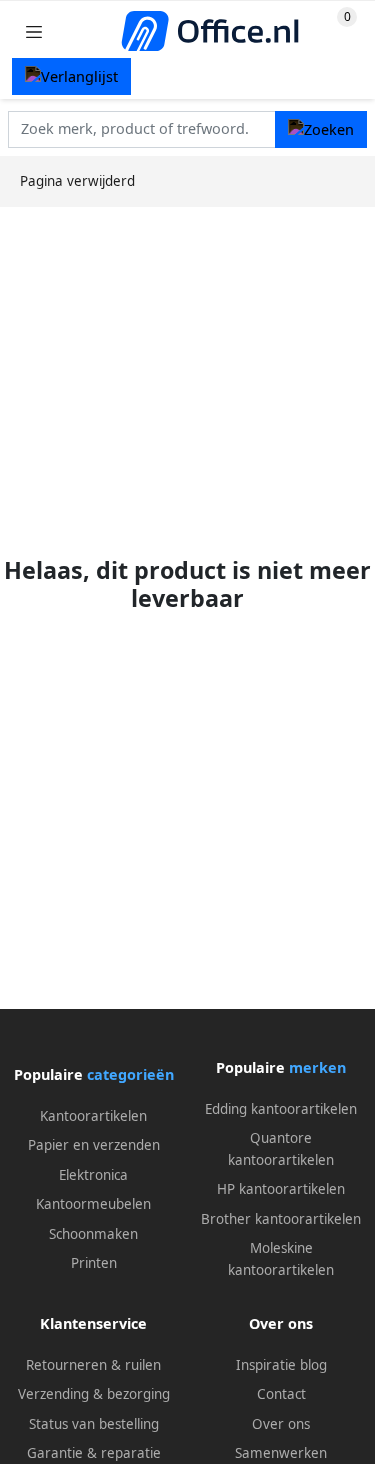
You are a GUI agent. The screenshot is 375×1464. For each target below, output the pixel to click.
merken (317, 1067)
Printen (94, 1263)
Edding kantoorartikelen (281, 1109)
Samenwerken (281, 1453)
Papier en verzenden (94, 1145)
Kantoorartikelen (93, 1116)
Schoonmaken (93, 1234)
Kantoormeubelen (93, 1204)
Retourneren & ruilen (93, 1365)
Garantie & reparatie (94, 1453)
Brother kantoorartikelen (281, 1219)
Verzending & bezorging (94, 1394)
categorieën (130, 1074)
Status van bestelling (94, 1424)
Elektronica (93, 1175)
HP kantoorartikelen (281, 1189)
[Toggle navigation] (34, 31)
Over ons (281, 1424)
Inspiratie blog (281, 1365)
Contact (281, 1394)
